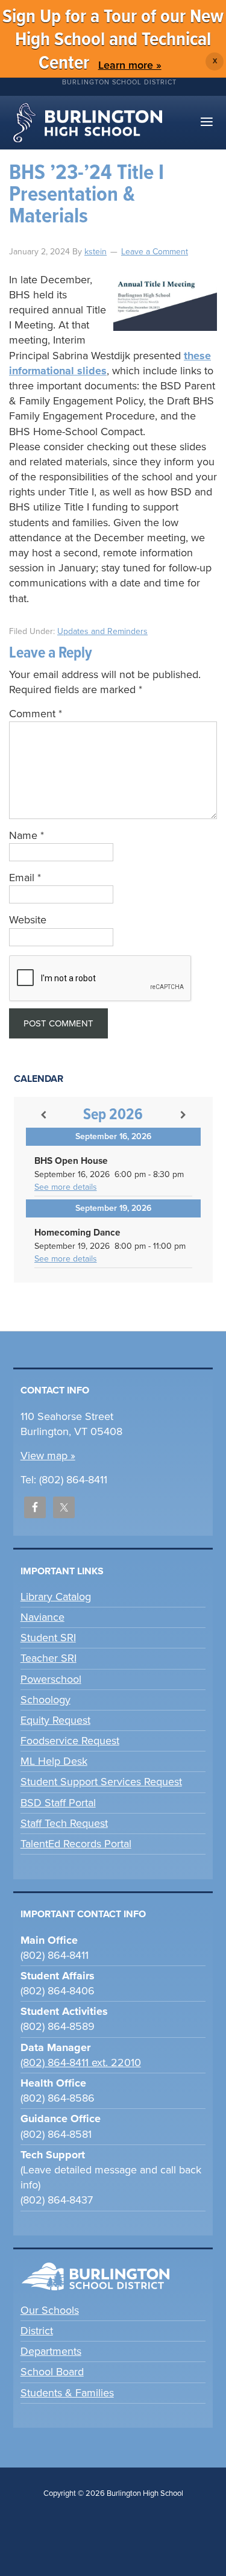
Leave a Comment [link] (155, 252)
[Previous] (43, 1115)
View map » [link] (48, 1456)
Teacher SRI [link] (49, 1658)
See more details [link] (66, 1187)
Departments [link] (51, 2351)
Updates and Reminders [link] (102, 631)
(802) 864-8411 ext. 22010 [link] (81, 2062)
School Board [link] (52, 2372)
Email (25, 878)
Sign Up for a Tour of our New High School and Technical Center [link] (113, 40)
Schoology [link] (46, 1700)
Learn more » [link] (130, 65)
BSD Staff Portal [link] (58, 1803)
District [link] (37, 2331)
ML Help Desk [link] (54, 1761)
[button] (207, 123)
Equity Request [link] (55, 1720)
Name (27, 835)
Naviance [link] (42, 1617)
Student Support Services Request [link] (101, 1782)
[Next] (183, 1115)
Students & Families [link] (67, 2393)
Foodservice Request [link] (70, 1741)
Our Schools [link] (50, 2310)
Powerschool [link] (51, 1679)
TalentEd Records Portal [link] (76, 1844)
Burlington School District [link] (119, 82)
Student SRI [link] (48, 1638)
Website (28, 920)
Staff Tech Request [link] (64, 1823)
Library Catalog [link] (56, 1597)
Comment (36, 714)
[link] (96, 252)
